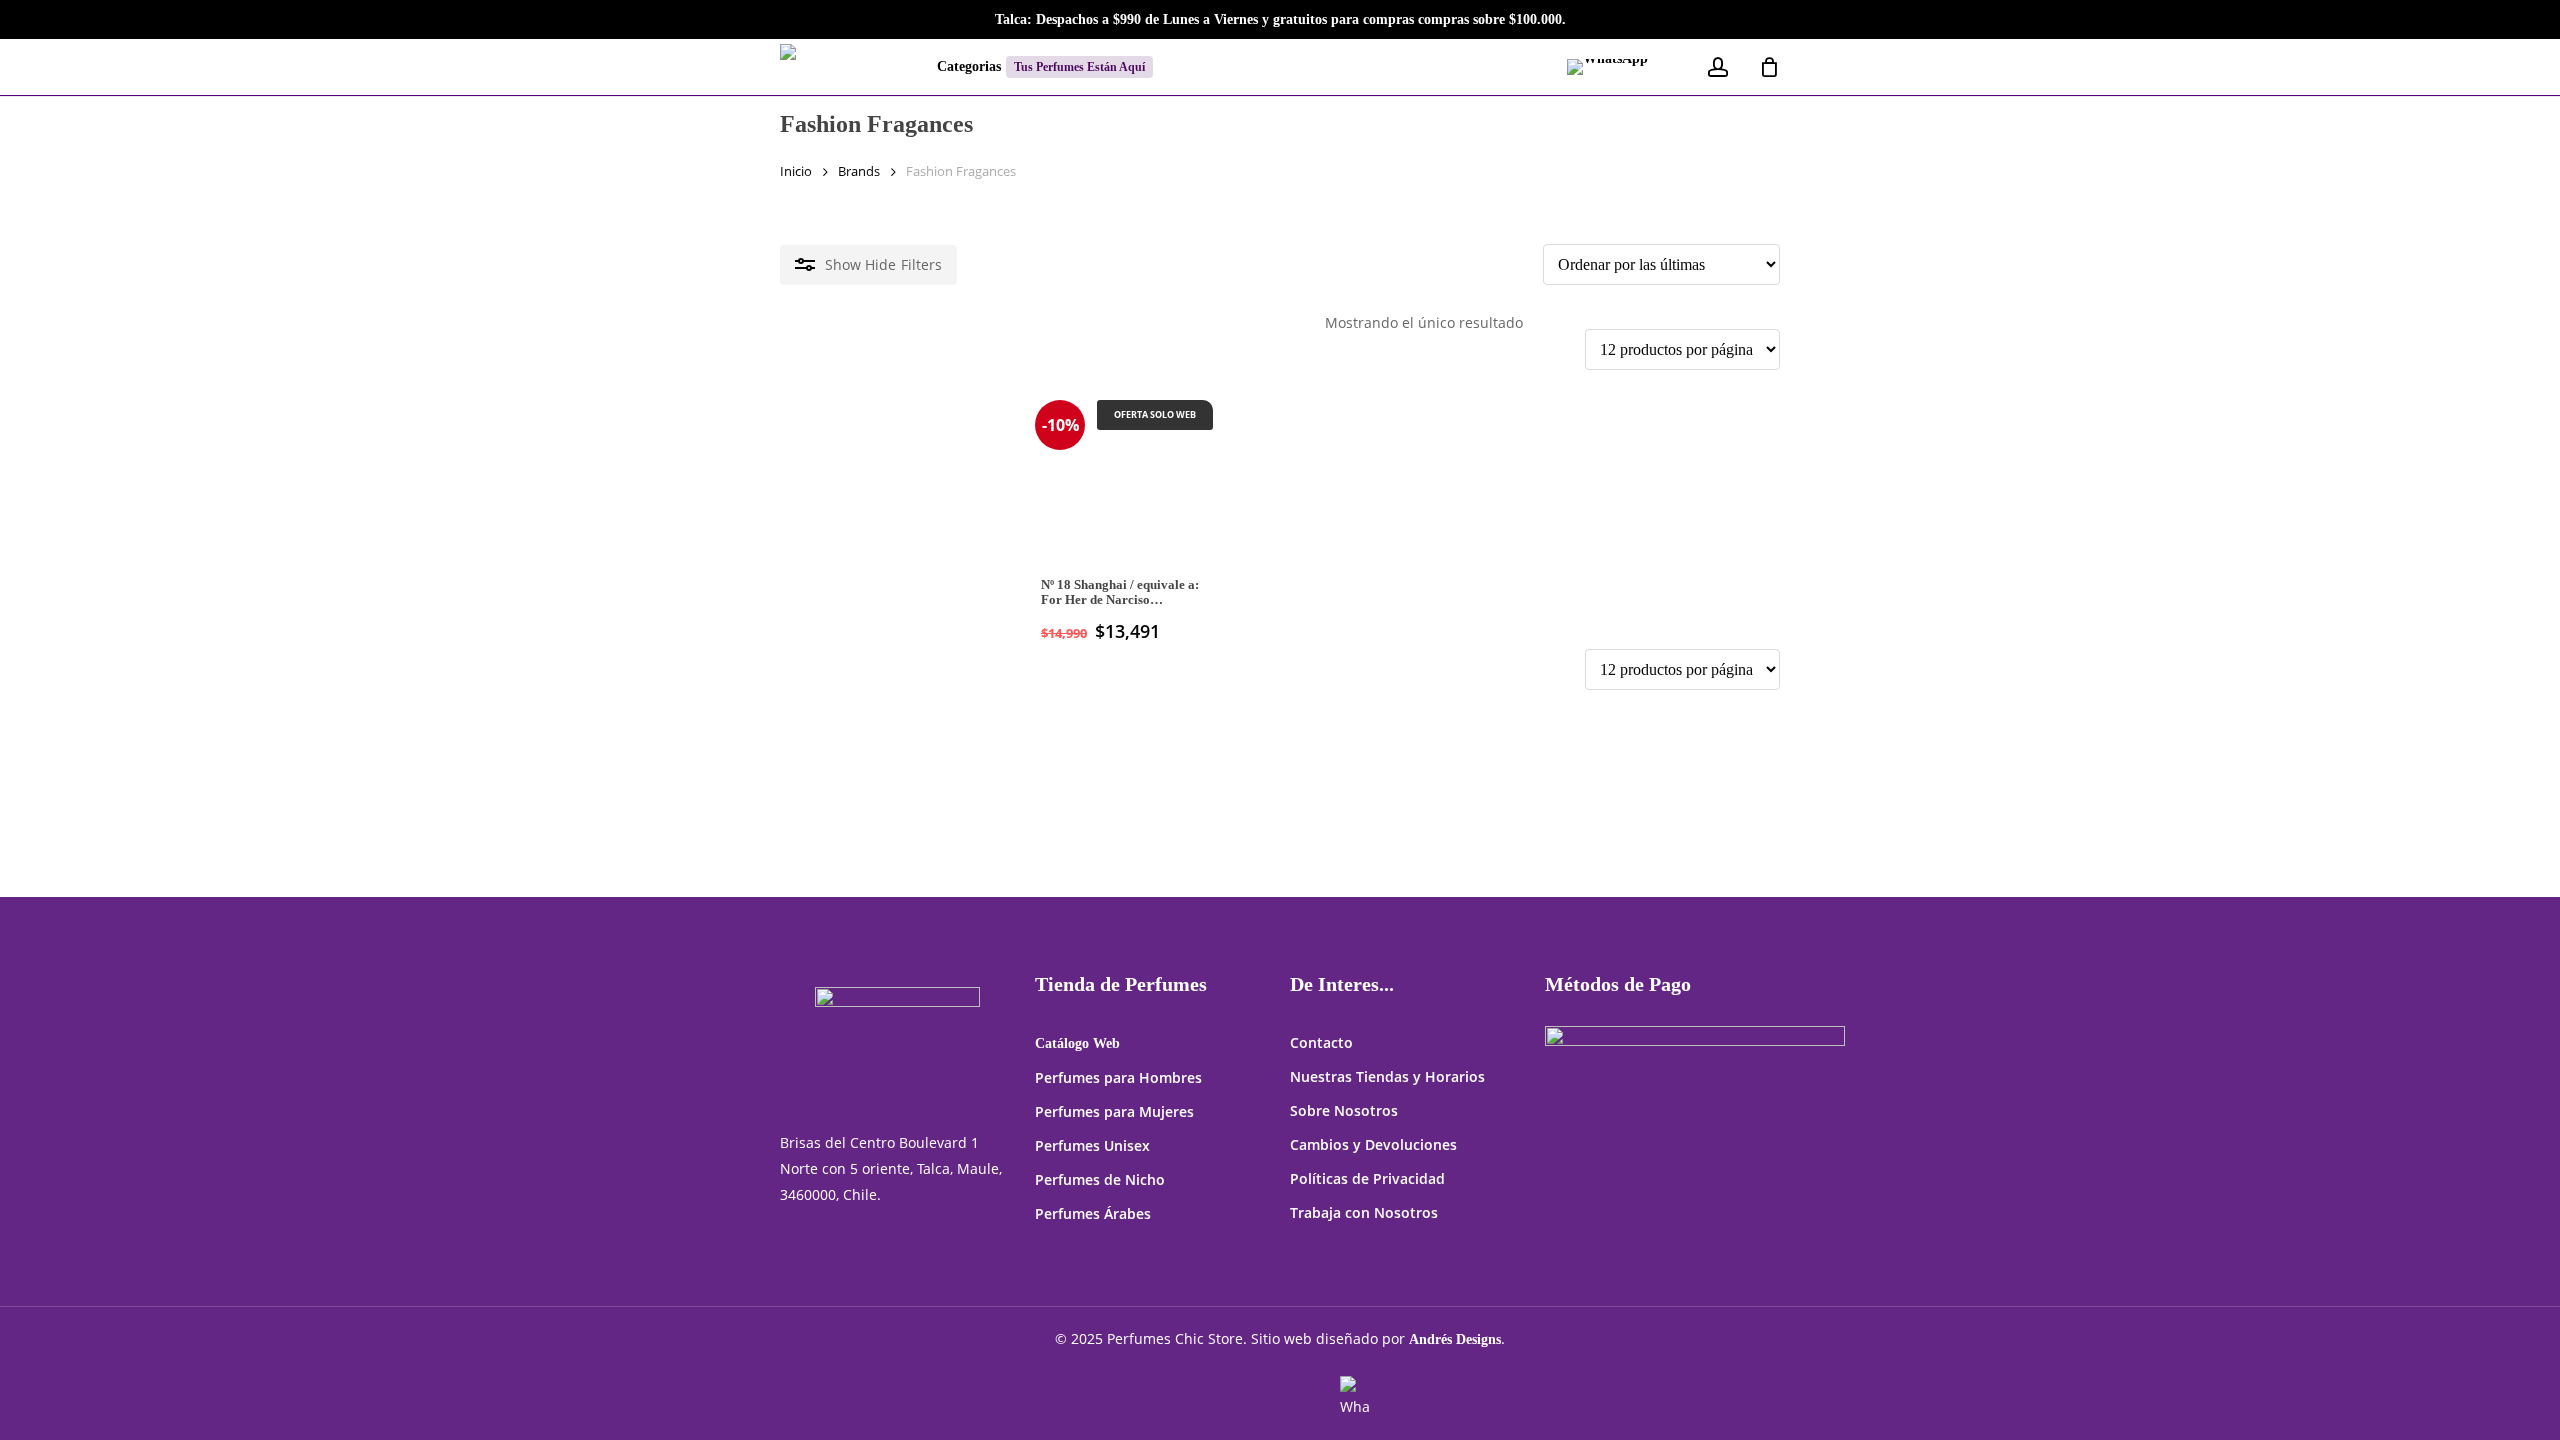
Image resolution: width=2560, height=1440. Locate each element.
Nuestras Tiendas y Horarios (1387, 1076)
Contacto (1321, 1042)
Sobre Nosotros (1344, 1110)
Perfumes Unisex (1092, 1145)
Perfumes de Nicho (1100, 1179)
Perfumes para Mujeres (1114, 1111)
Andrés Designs (1455, 1339)
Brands (859, 171)
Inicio (796, 171)
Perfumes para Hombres (1118, 1077)
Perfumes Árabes (1093, 1213)
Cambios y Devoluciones (1373, 1144)
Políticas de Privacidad (1367, 1178)
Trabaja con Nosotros (1364, 1212)
